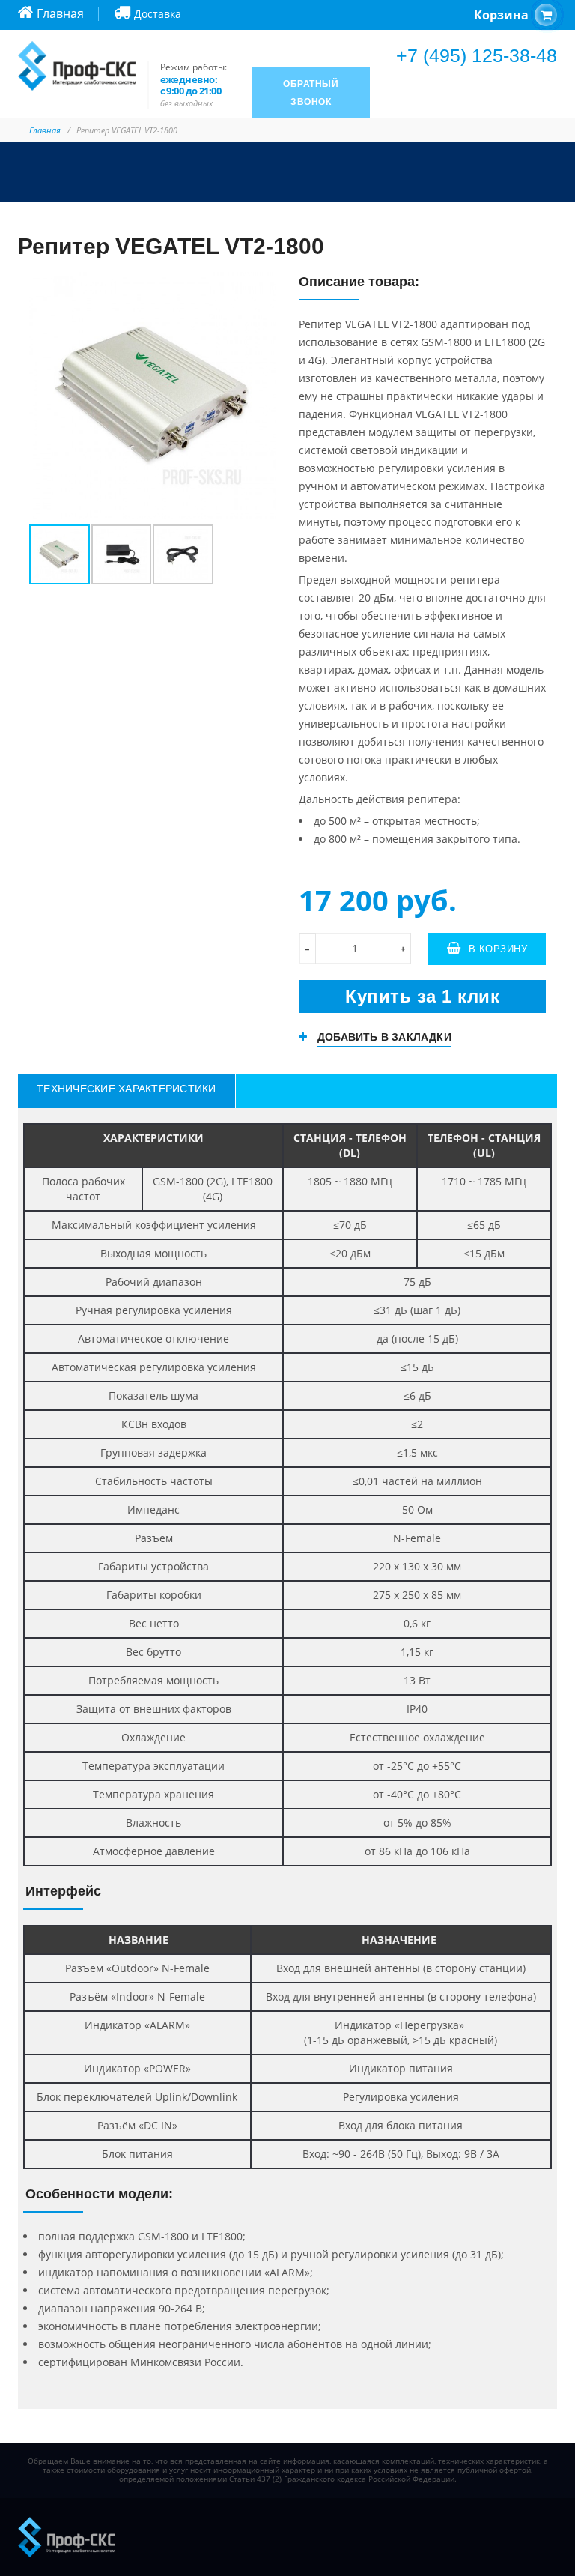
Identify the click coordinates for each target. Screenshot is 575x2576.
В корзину (498, 949)
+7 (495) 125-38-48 (477, 55)
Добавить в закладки (384, 1037)
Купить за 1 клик (422, 996)
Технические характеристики (127, 1089)
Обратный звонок (311, 93)
